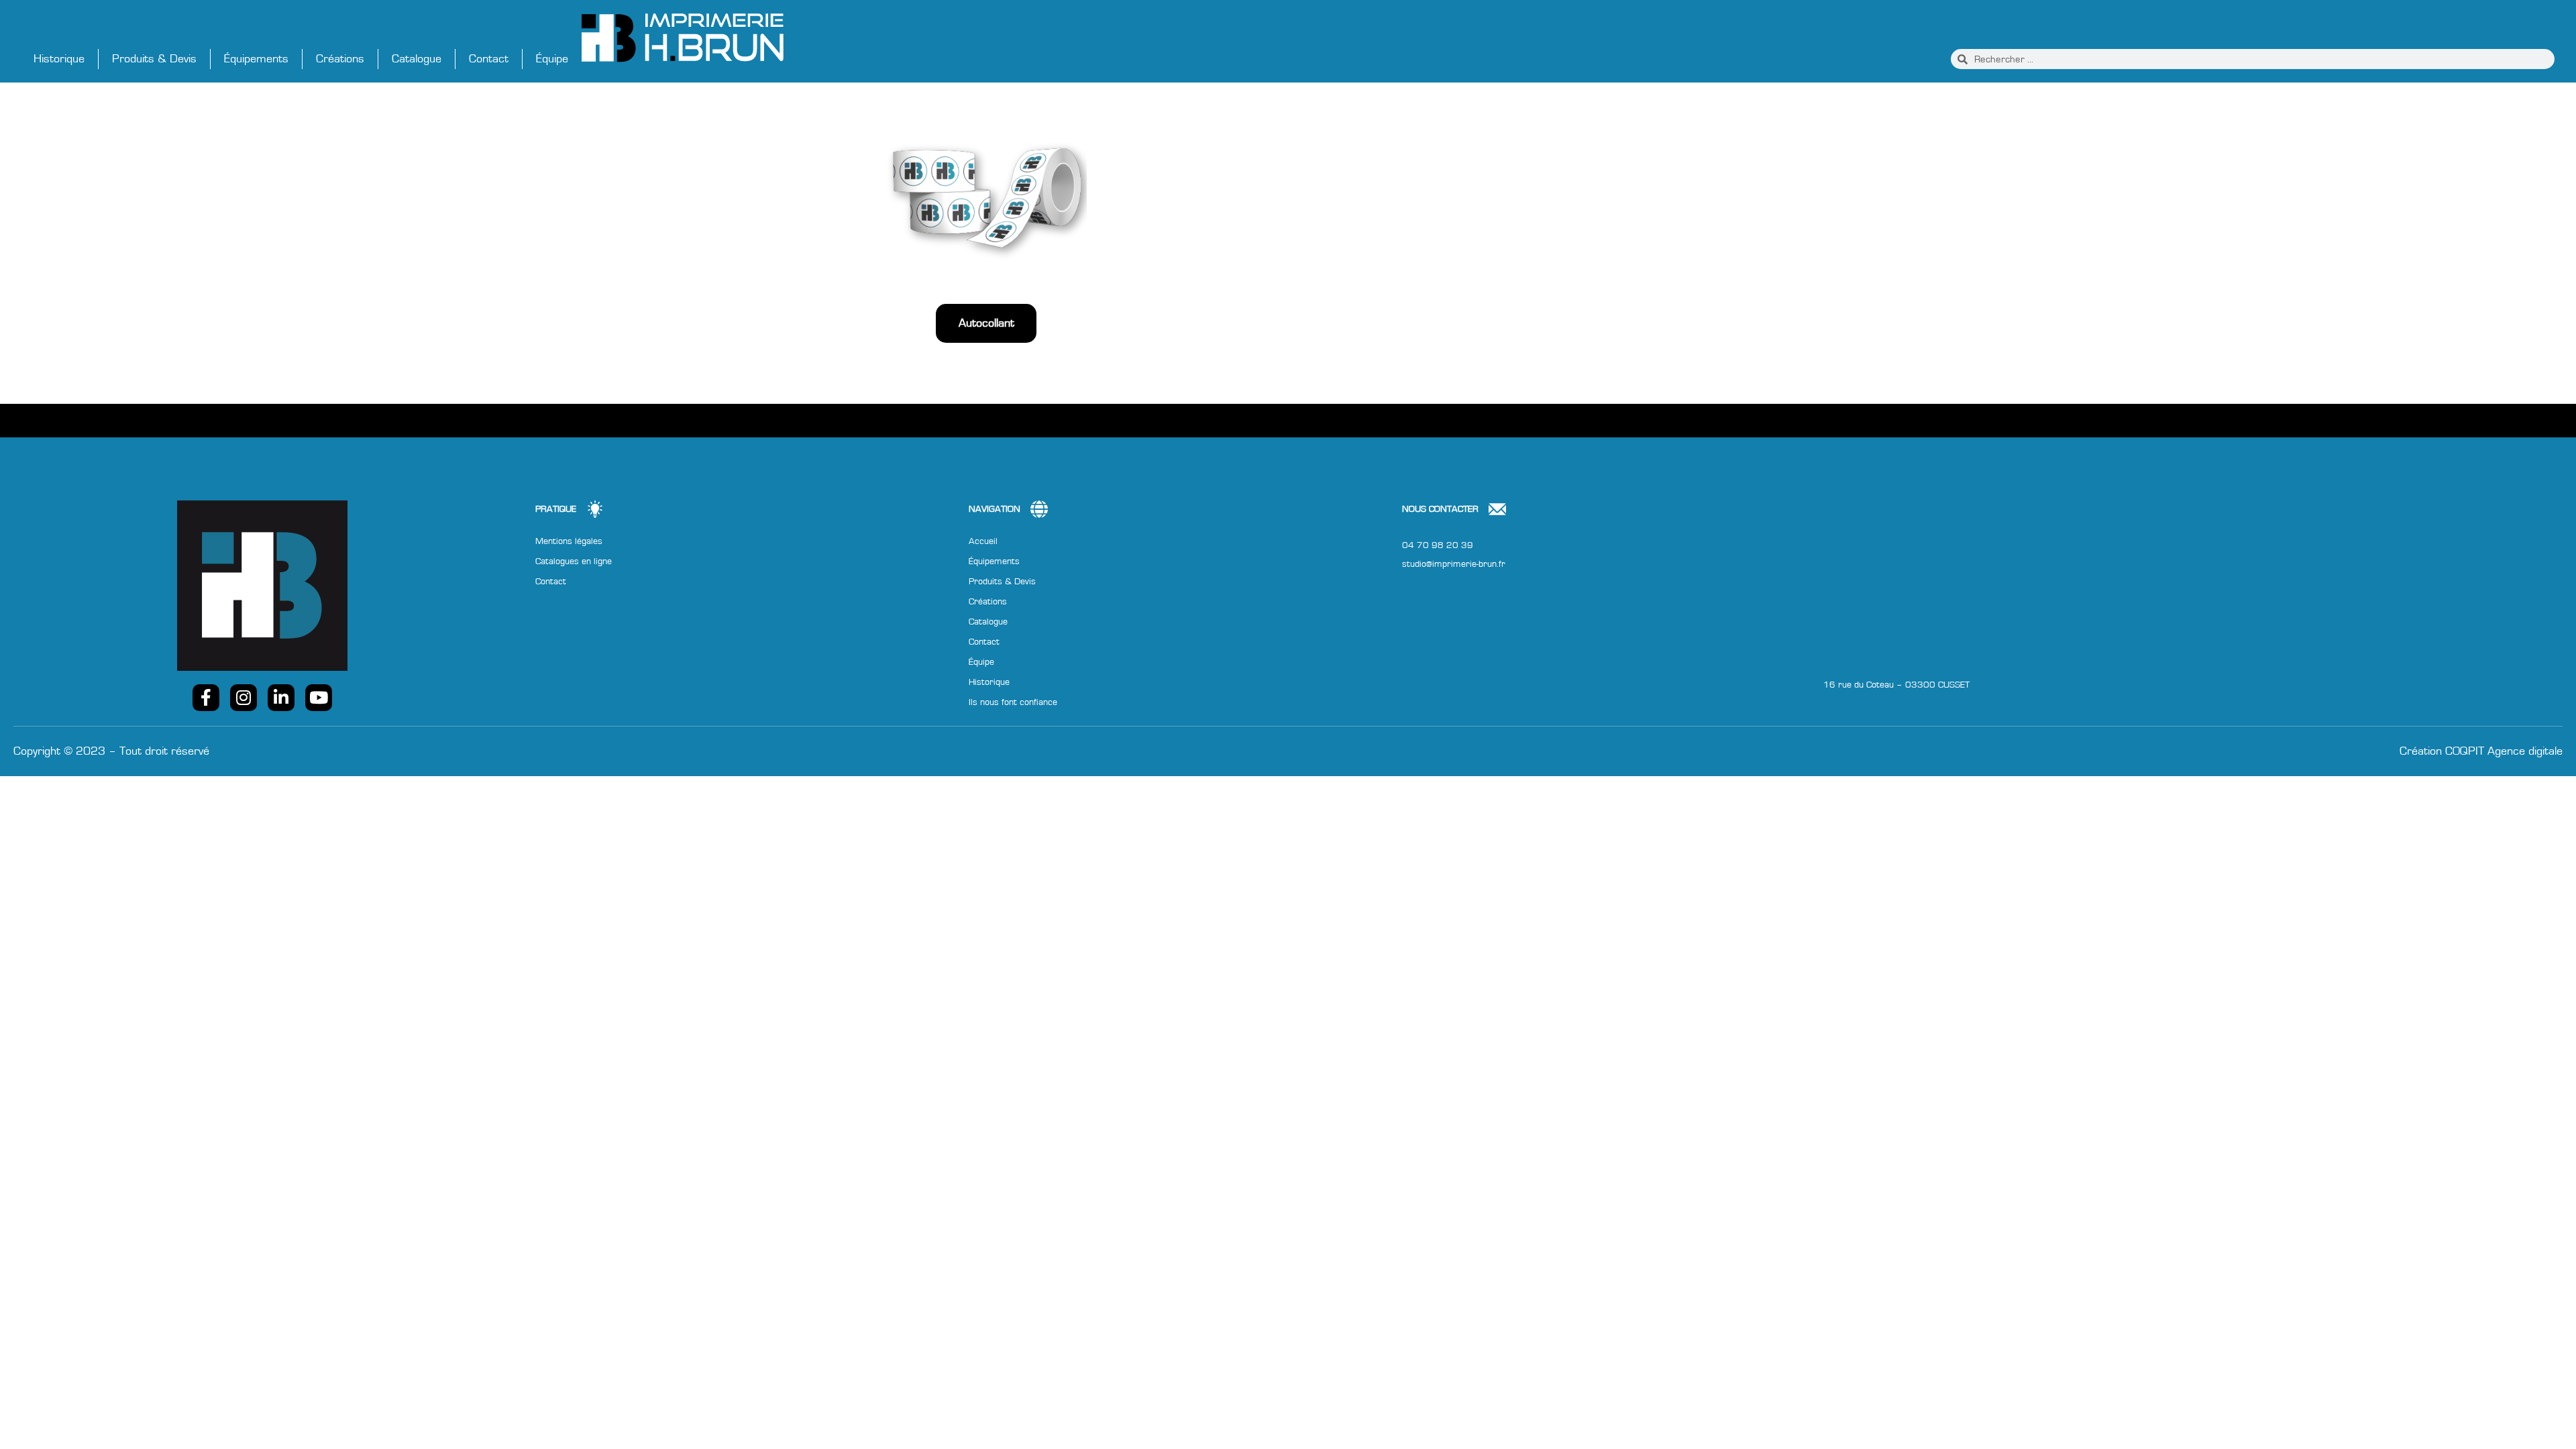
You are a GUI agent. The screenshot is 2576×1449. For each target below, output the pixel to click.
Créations (340, 59)
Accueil (983, 541)
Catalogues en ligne (574, 561)
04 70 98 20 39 (1438, 545)
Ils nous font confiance (1013, 702)
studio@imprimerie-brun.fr (1454, 564)
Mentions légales (569, 541)
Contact (489, 59)
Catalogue (417, 59)
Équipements (256, 59)
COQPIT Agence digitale (2504, 751)
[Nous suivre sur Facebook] (206, 698)
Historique (59, 59)
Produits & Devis (154, 59)
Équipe (552, 59)
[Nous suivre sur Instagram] (244, 698)
